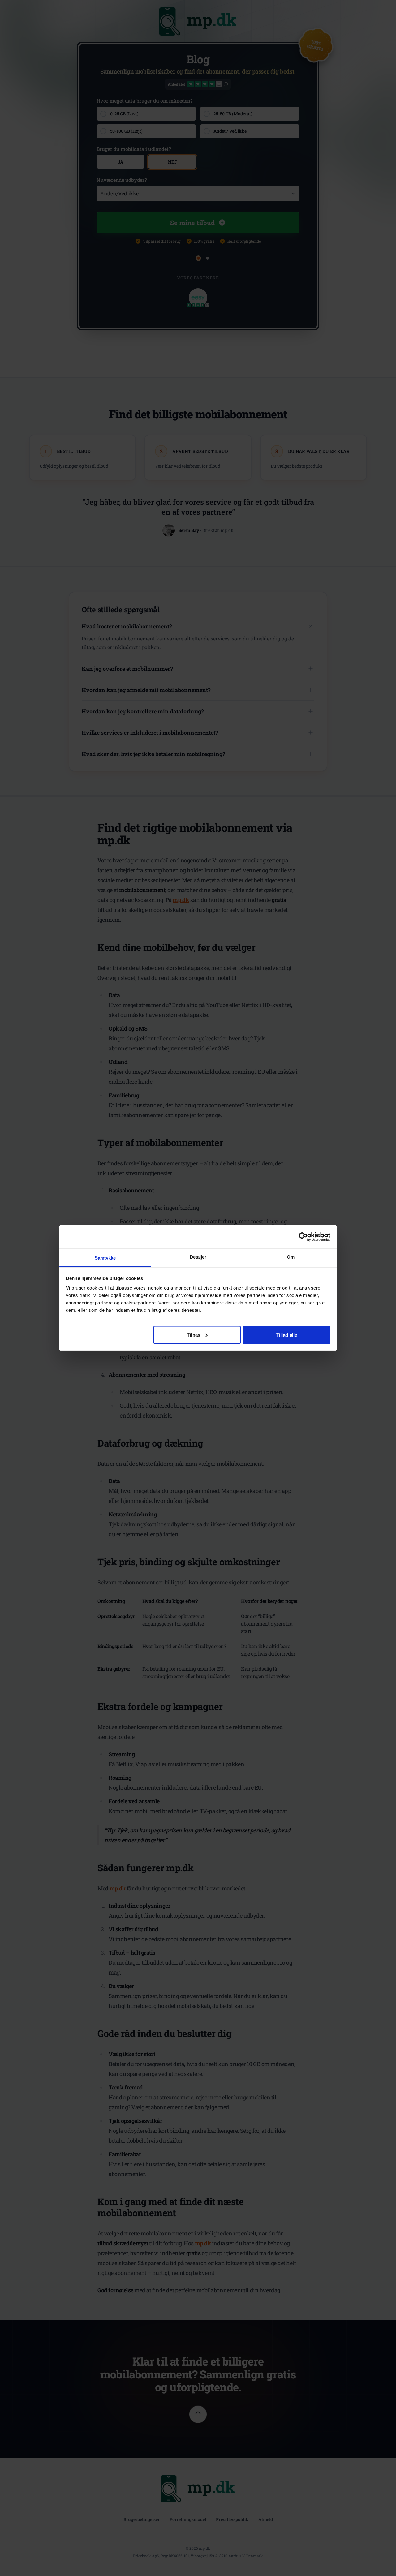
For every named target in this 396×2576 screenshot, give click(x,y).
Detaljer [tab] (198, 1257)
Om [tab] (291, 1257)
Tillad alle (287, 1335)
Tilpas (194, 1335)
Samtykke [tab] (105, 1258)
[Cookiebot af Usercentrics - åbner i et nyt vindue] (303, 1237)
